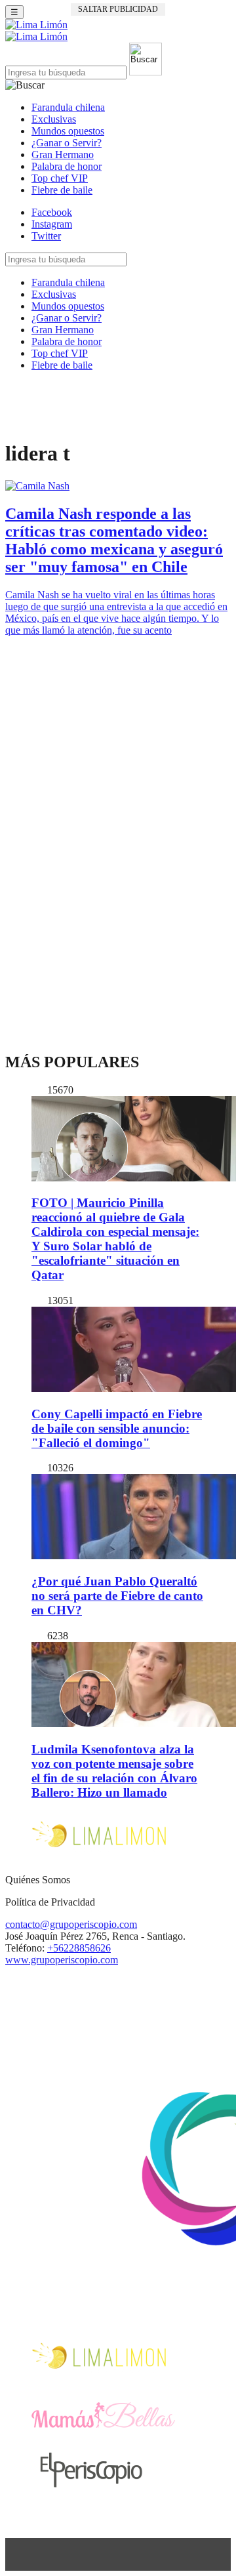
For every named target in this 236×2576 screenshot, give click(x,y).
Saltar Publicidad (118, 9)
